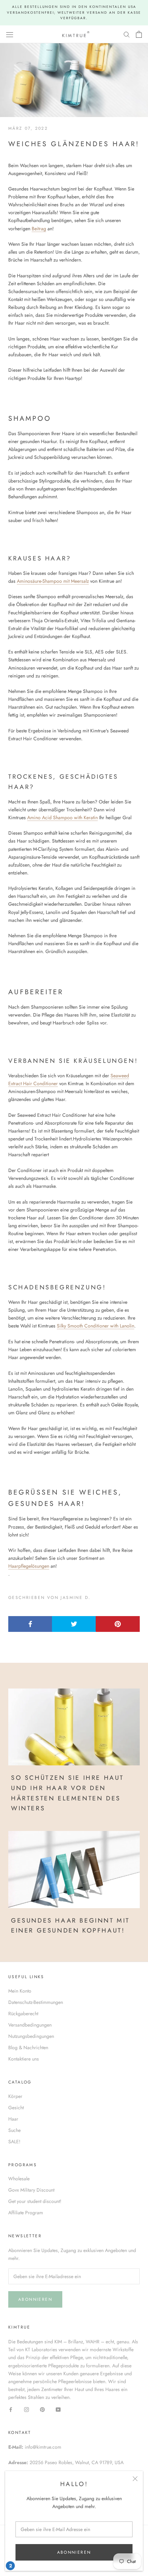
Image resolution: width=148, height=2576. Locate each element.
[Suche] (127, 34)
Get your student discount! (35, 2201)
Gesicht (16, 2108)
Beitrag (39, 229)
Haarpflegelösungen (29, 1566)
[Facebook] (11, 2409)
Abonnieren (74, 2552)
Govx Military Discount (31, 2190)
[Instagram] (27, 2409)
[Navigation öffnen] (10, 34)
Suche (14, 2130)
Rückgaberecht (23, 2014)
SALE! (14, 2142)
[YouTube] (58, 2409)
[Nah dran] (135, 2479)
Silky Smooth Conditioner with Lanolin (96, 1326)
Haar (13, 2119)
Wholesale (19, 2179)
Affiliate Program (26, 2213)
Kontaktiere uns (24, 2059)
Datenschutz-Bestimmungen (36, 2002)
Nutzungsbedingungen (31, 2036)
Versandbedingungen (30, 2025)
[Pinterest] (42, 2409)
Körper (15, 2096)
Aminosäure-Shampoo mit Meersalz (53, 581)
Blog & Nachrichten (28, 2047)
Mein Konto (20, 1991)
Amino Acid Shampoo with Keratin (62, 817)
